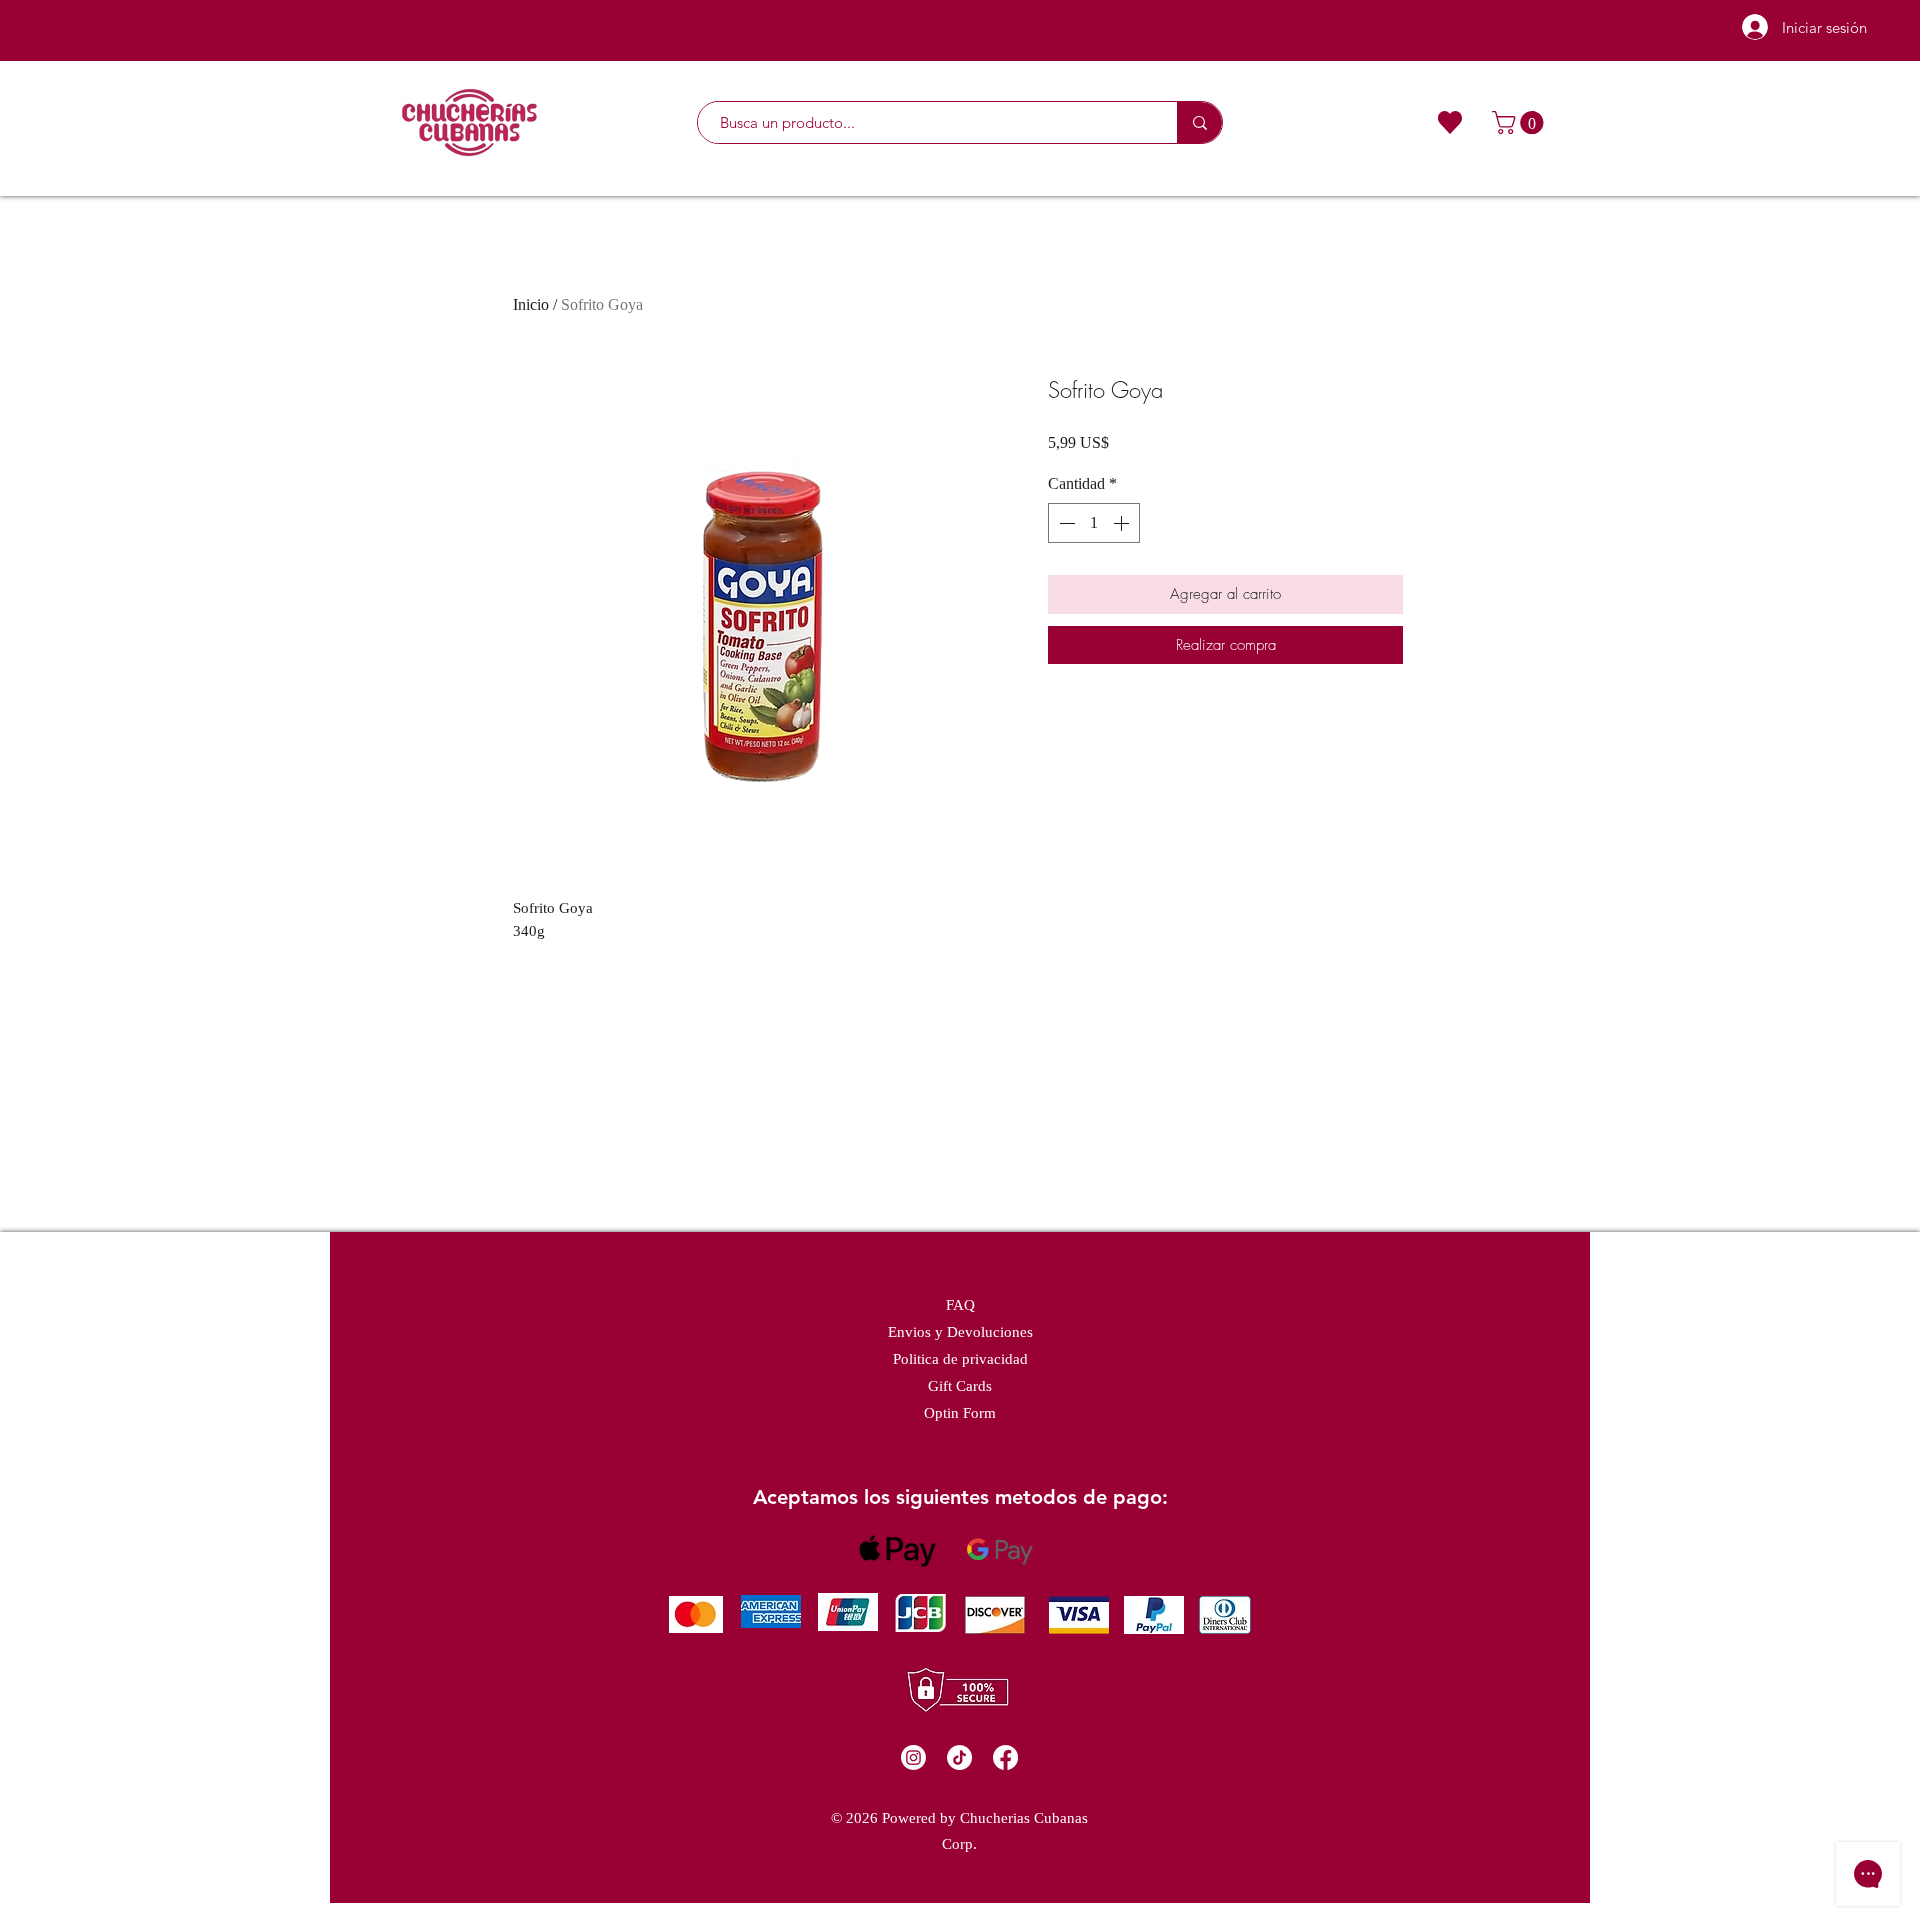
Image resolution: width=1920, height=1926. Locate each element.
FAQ (960, 1305)
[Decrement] (1065, 523)
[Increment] (1123, 523)
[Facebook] (1005, 1757)
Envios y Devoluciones (960, 1332)
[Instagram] (913, 1757)
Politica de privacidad (960, 1359)
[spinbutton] (1094, 523)
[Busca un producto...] (1199, 122)
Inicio (531, 304)
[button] (1520, 122)
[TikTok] (959, 1757)
